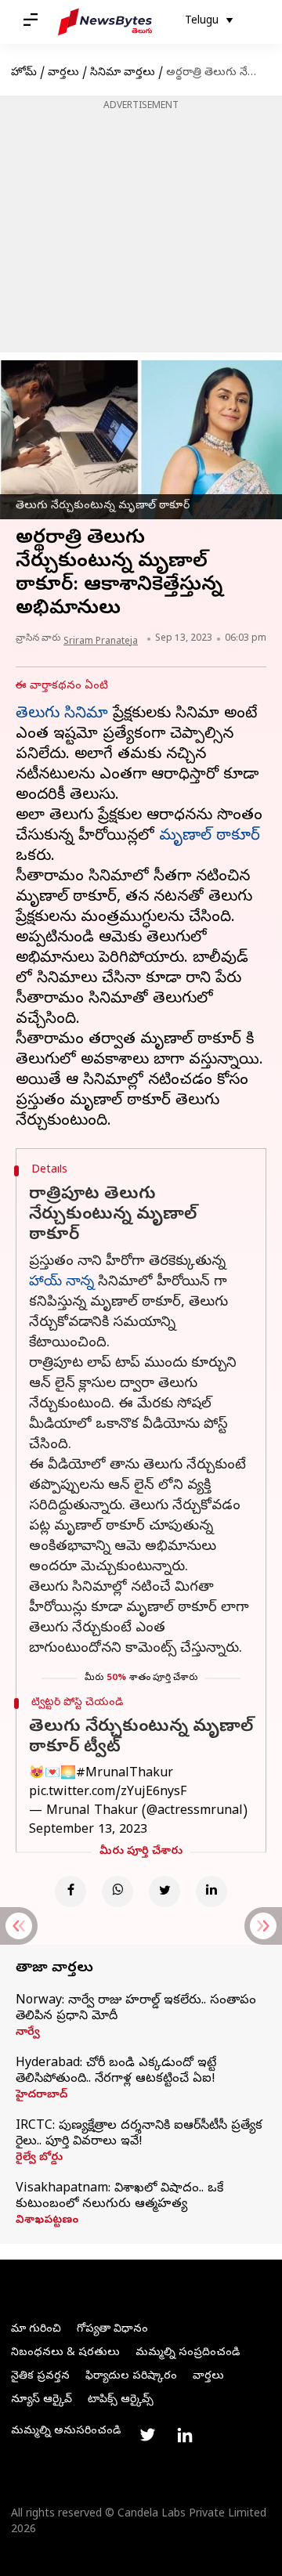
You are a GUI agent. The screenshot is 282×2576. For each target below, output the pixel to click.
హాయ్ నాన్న (61, 1283)
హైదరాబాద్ (42, 2096)
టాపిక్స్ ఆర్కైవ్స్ (121, 2400)
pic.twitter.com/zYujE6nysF (108, 1793)
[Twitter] (164, 1891)
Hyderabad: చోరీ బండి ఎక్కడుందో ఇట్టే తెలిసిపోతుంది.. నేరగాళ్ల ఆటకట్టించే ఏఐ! (116, 2072)
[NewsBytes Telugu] (105, 22)
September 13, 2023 (88, 1830)
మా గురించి (36, 2330)
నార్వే (28, 2033)
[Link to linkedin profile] (185, 2435)
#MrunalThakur (125, 1774)
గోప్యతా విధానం (112, 2330)
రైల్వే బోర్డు (39, 2159)
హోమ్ (24, 73)
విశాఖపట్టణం (47, 2221)
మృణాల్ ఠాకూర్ (210, 837)
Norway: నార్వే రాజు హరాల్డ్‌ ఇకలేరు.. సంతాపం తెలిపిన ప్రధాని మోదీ (136, 2009)
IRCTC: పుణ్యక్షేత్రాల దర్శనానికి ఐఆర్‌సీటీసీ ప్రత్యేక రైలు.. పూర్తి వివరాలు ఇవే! (139, 2134)
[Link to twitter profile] (147, 2435)
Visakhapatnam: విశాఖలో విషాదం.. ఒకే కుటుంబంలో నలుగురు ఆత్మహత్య (119, 2197)
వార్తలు (63, 73)
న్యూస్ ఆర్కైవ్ (42, 2400)
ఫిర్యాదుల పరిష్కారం (131, 2377)
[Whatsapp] (117, 1891)
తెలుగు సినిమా (62, 715)
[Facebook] (70, 1891)
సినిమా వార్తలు (123, 73)
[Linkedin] (211, 1891)
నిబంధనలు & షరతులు (65, 2353)
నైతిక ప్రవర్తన (40, 2377)
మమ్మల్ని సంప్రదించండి (188, 2353)
